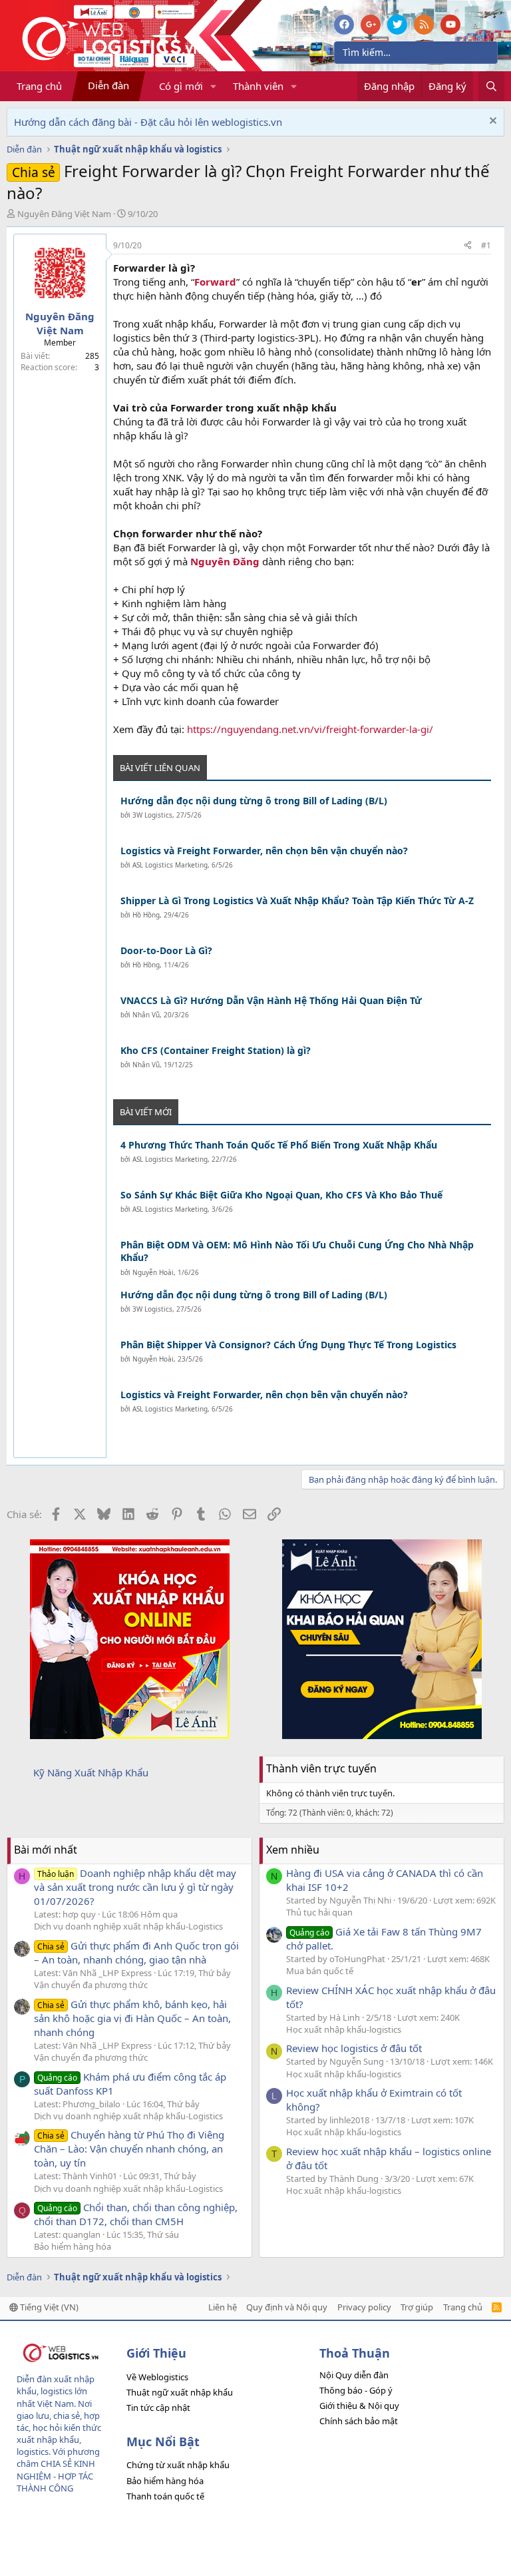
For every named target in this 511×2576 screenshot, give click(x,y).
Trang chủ (39, 86)
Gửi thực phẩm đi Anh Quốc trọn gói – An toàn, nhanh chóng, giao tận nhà (136, 1952)
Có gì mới (181, 86)
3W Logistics (152, 815)
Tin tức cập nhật (158, 2408)
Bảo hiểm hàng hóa (73, 2246)
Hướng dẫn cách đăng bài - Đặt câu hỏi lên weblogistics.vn (148, 122)
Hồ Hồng (146, 915)
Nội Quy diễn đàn (354, 2375)
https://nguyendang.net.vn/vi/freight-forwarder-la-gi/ (310, 729)
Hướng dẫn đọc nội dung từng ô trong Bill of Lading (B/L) (254, 801)
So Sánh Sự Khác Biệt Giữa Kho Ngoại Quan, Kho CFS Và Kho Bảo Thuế (281, 1195)
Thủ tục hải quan (319, 1912)
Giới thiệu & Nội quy (359, 2406)
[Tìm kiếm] (491, 86)
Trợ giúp (417, 2307)
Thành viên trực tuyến (321, 1768)
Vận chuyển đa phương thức (91, 1985)
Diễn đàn (108, 85)
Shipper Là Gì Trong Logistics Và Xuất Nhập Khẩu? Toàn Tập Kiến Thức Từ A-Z (297, 901)
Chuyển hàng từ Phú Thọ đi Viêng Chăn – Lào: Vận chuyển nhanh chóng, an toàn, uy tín (129, 2149)
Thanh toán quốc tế (165, 2496)
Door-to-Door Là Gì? (166, 950)
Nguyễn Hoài (153, 1272)
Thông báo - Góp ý (356, 2390)
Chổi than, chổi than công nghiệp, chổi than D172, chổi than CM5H (136, 2214)
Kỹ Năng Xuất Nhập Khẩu (91, 1772)
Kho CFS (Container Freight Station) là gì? (216, 1050)
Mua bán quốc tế (320, 1971)
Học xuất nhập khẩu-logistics (344, 2029)
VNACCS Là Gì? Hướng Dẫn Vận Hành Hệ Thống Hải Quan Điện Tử (271, 1000)
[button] (214, 86)
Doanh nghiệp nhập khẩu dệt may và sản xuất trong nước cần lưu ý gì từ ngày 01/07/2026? (135, 1887)
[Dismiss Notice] (491, 122)
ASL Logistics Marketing (170, 865)
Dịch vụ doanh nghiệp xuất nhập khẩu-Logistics (128, 1926)
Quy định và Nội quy (287, 2307)
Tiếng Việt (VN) (48, 2307)
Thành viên (258, 86)
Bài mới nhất (46, 1850)
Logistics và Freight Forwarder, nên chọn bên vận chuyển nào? (264, 851)
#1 (486, 245)
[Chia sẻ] (468, 246)
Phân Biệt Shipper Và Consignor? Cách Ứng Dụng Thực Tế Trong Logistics (288, 1345)
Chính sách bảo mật (359, 2421)
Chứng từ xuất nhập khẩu (178, 2465)
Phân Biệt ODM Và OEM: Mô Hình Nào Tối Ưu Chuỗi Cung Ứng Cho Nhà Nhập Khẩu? (297, 1251)
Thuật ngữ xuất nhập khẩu (180, 2392)
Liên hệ (223, 2307)
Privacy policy (364, 2307)
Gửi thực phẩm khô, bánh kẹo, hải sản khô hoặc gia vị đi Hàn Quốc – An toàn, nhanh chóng (132, 2018)
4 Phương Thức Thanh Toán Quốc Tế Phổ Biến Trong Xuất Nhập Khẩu (279, 1145)
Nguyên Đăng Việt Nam (64, 214)
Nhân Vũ (146, 1015)
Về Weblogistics (157, 2377)
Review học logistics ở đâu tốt (354, 2048)
